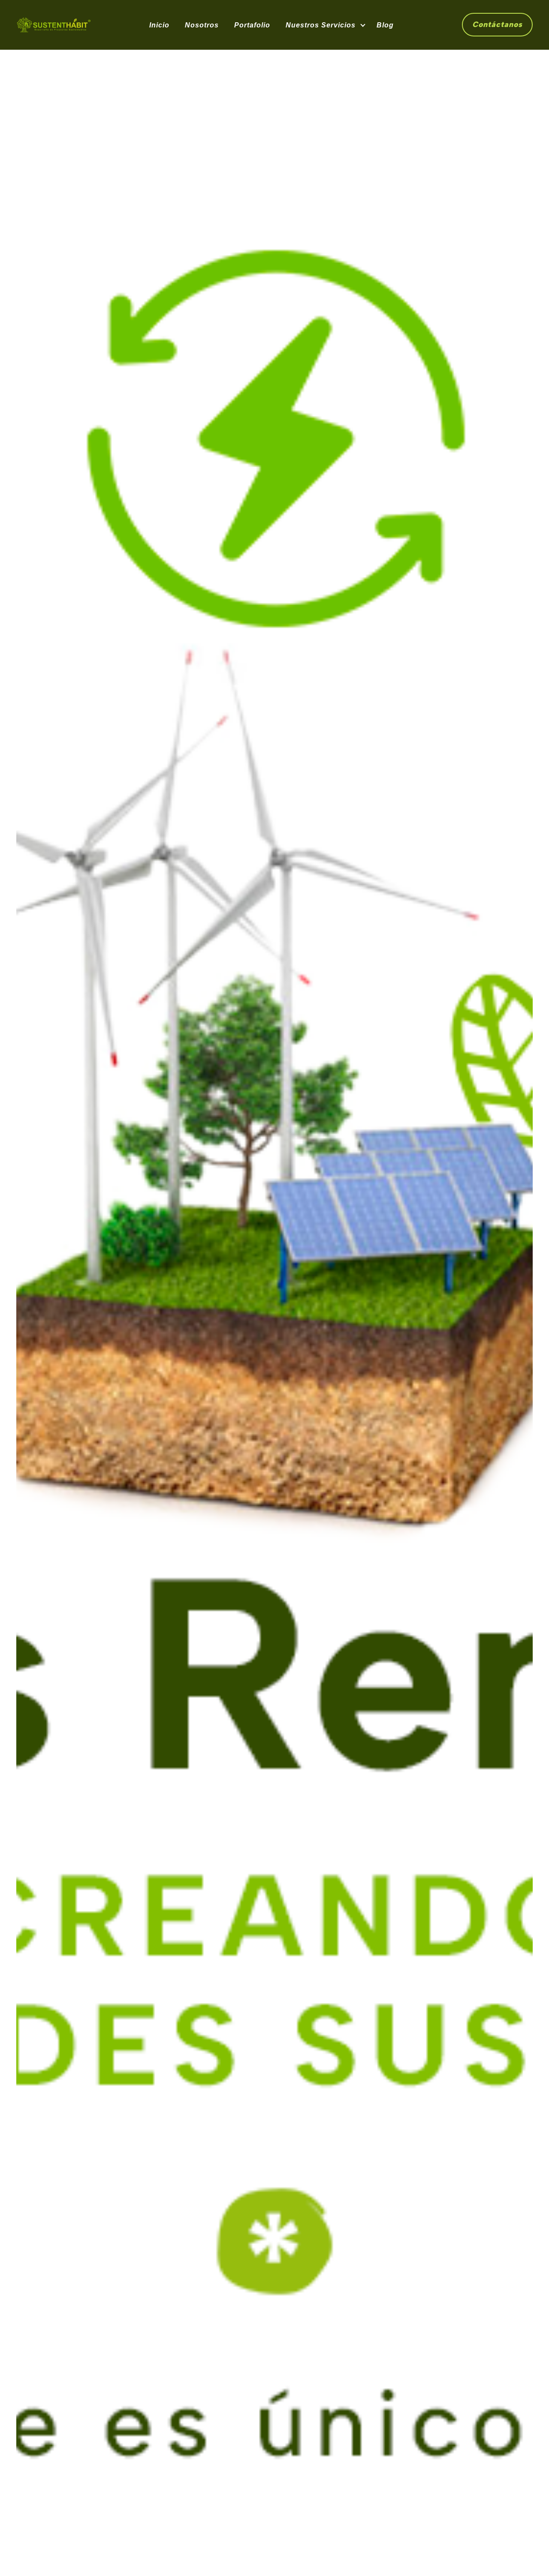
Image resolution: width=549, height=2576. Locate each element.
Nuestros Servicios (321, 25)
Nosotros (202, 25)
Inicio (159, 25)
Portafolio (252, 25)
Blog (385, 25)
